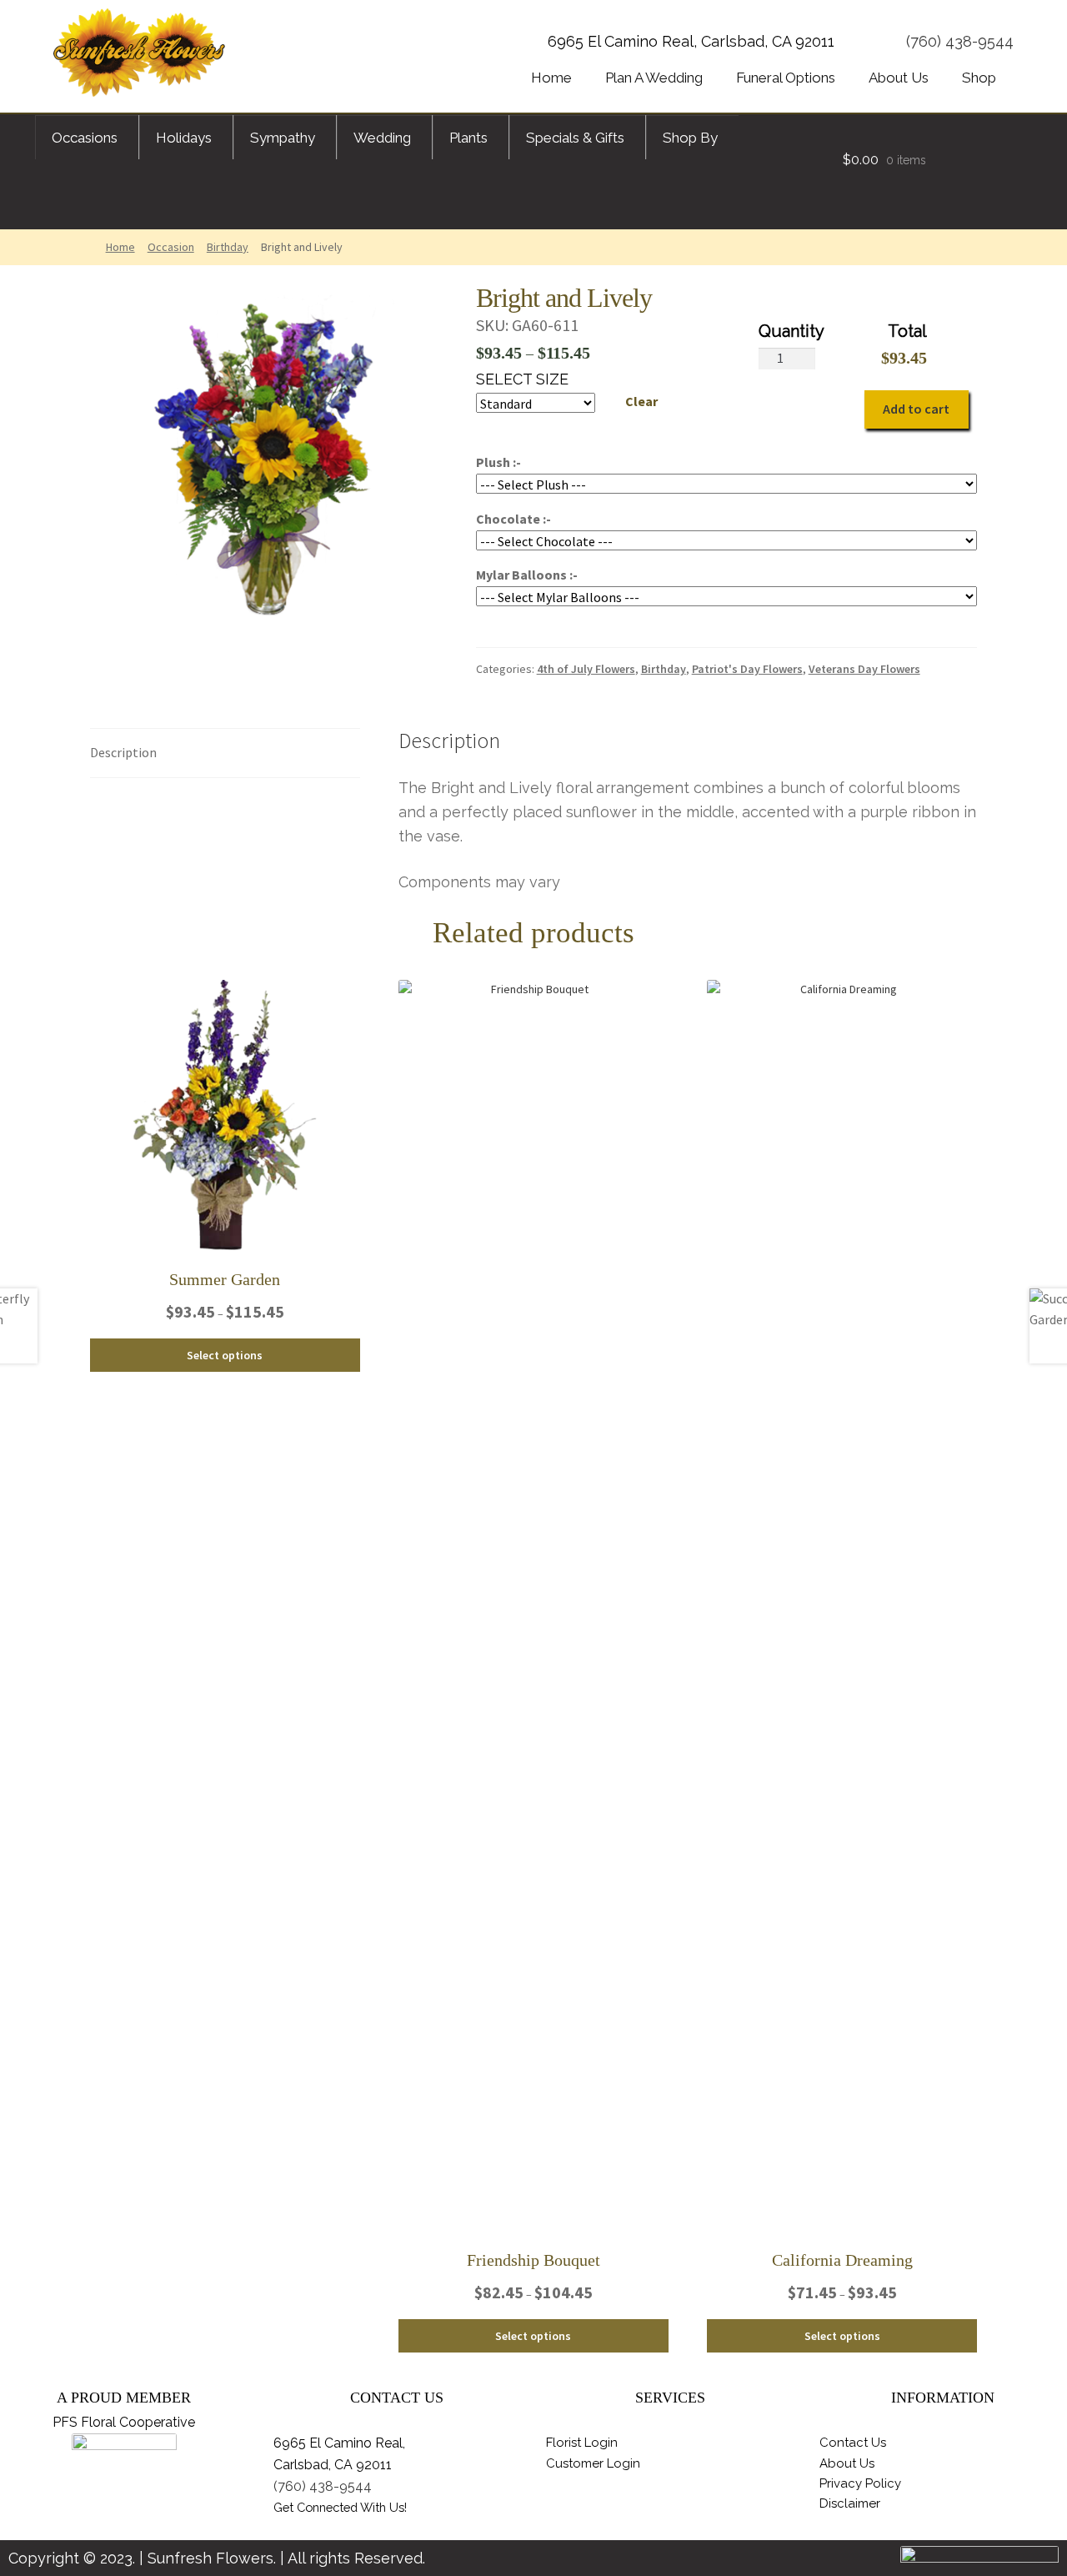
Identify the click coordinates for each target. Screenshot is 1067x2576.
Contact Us (853, 2443)
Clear (641, 401)
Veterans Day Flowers (864, 669)
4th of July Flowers (586, 669)
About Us (847, 2463)
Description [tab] (123, 752)
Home (120, 247)
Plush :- (498, 462)
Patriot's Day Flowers (747, 669)
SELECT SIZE (522, 379)
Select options (225, 1355)
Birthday (228, 247)
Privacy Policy (860, 2483)
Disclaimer (850, 2503)
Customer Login (593, 2463)
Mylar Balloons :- (527, 575)
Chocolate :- (513, 519)
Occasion (171, 247)
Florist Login (582, 2443)
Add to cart (916, 409)
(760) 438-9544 (960, 41)
